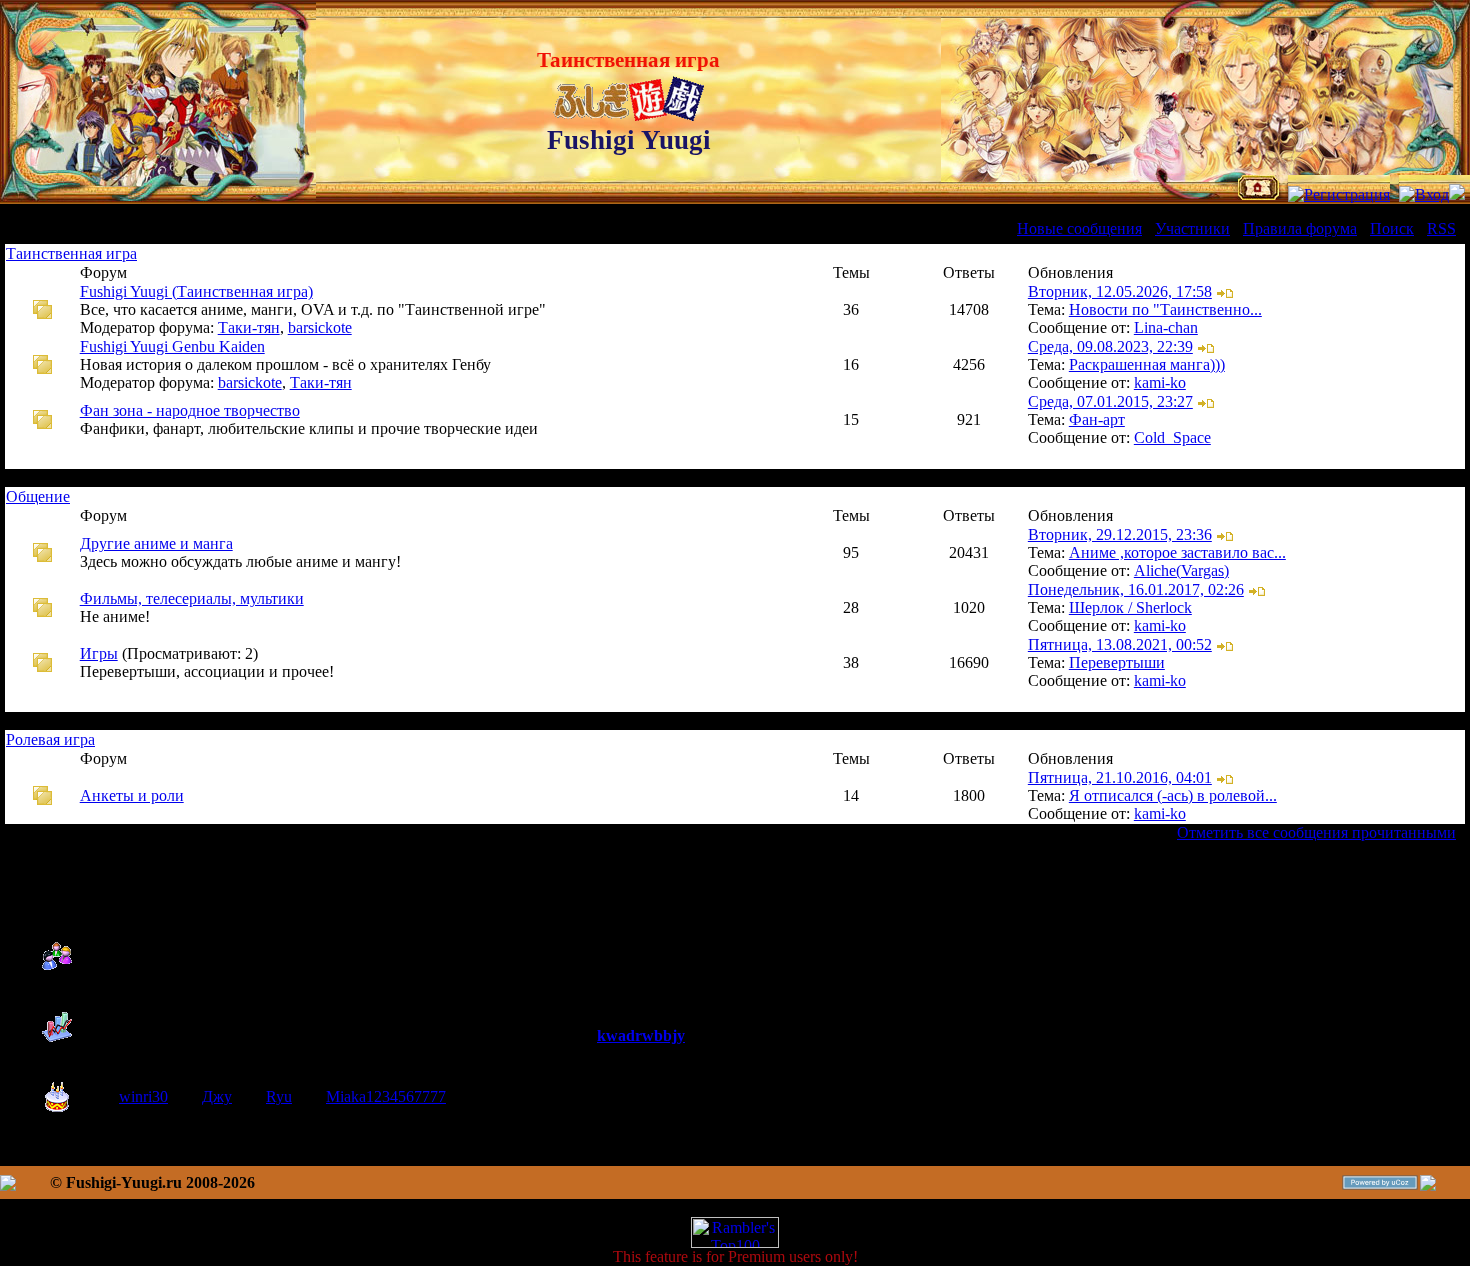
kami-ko (1160, 382)
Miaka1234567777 (386, 1096)
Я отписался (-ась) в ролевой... (1173, 795)
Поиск (1392, 228)
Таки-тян (249, 327)
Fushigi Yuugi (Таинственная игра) (196, 291)
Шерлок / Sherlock (1130, 607)
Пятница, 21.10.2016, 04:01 (1120, 777)
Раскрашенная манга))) (1147, 364)
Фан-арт (1097, 419)
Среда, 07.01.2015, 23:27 (1110, 401)
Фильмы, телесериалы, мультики (192, 598)
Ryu (279, 1096)
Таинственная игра (71, 253)
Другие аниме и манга (156, 543)
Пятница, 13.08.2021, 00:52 (1120, 644)
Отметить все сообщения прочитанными (1316, 832)
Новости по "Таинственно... (1165, 309)
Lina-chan (1166, 327)
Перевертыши (1117, 662)
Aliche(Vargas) (1181, 570)
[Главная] (1258, 194)
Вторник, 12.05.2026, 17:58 (1120, 291)
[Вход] (1424, 194)
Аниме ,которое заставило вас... (1177, 552)
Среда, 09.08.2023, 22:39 (1110, 346)
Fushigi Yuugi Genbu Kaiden (172, 346)
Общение (38, 496)
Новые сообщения (1079, 228)
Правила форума (1300, 228)
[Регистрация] (1339, 194)
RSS (1441, 228)
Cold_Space (1172, 437)
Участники (1192, 228)
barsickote (320, 327)
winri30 (143, 1096)
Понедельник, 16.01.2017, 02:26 (1136, 589)
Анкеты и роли (132, 795)
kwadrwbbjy (641, 1035)
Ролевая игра (50, 739)
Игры (99, 653)
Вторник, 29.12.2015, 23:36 (1120, 534)
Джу (217, 1096)
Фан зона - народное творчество (190, 410)
